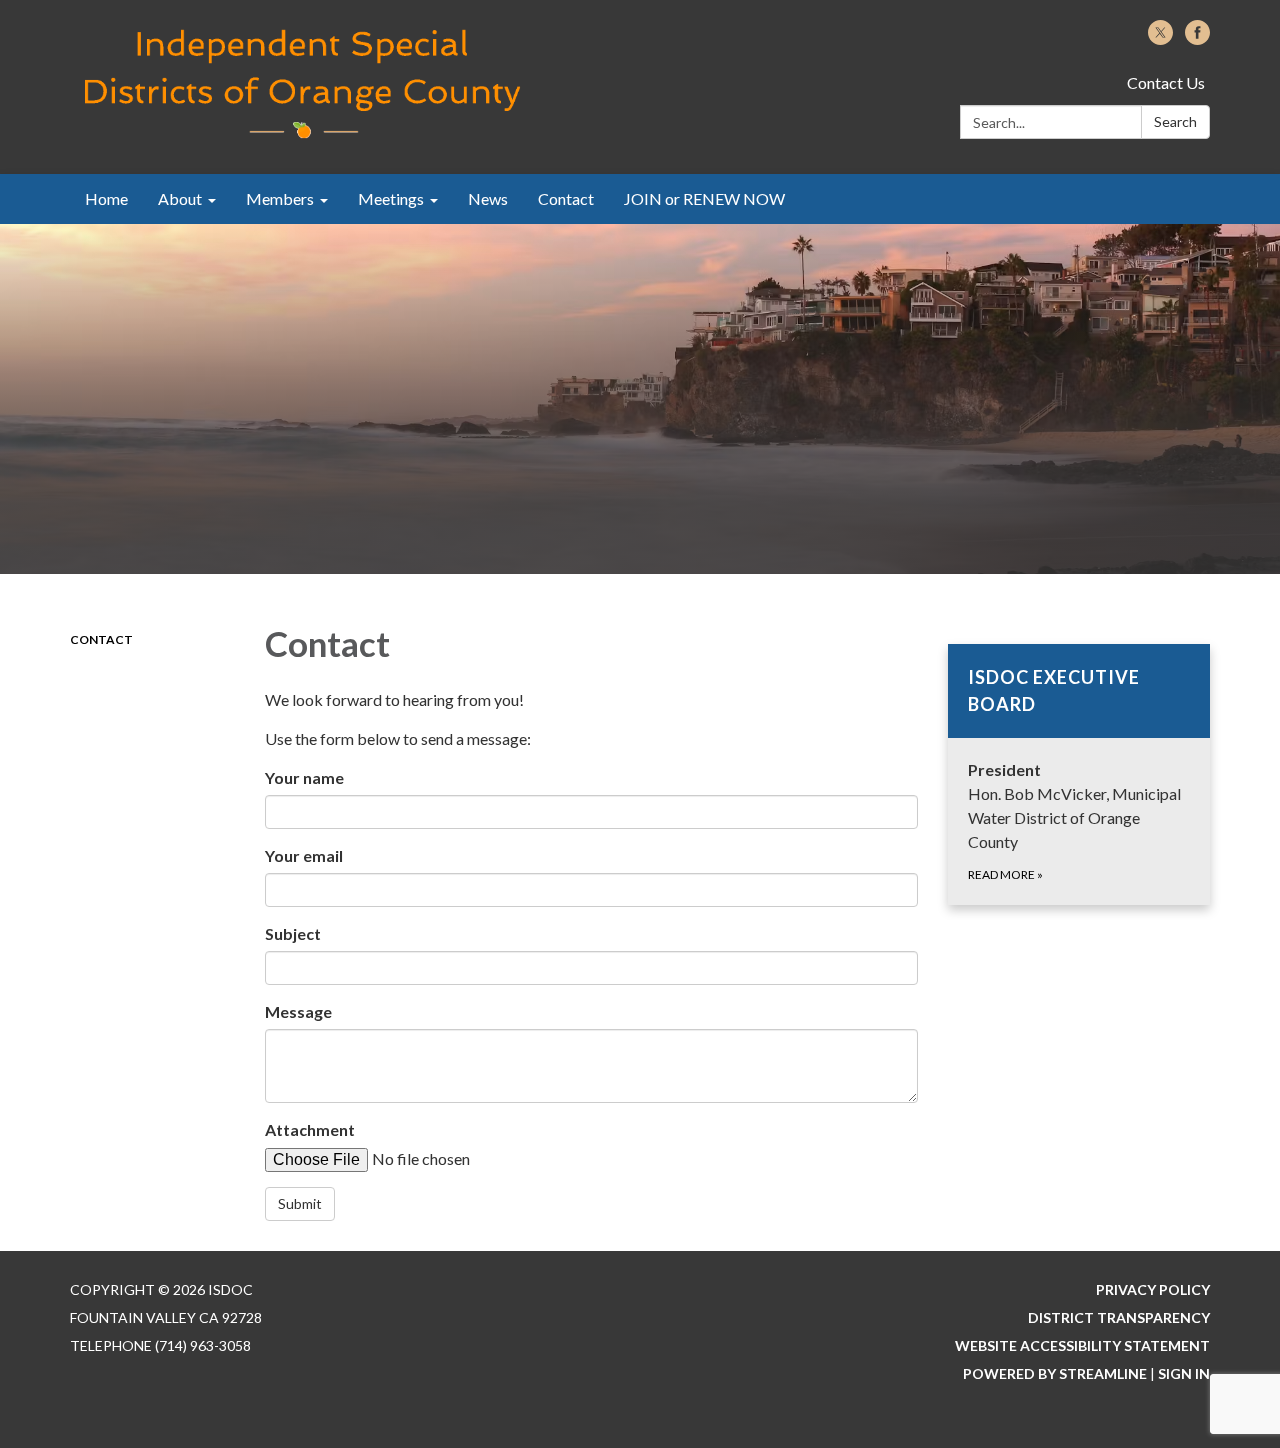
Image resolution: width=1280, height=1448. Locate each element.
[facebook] (1197, 38)
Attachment (310, 1129)
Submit (300, 1203)
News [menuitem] (488, 198)
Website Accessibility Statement (1082, 1345)
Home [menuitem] (106, 198)
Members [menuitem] (280, 198)
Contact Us (1166, 82)
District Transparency (1119, 1317)
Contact (101, 639)
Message (298, 1011)
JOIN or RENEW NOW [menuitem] (704, 198)
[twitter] (1160, 38)
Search (1175, 121)
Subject (293, 933)
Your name (304, 777)
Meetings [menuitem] (391, 198)
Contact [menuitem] (566, 198)
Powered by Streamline (1055, 1373)
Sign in (1184, 1373)
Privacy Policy (1153, 1289)
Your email (304, 855)
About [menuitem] (180, 198)
